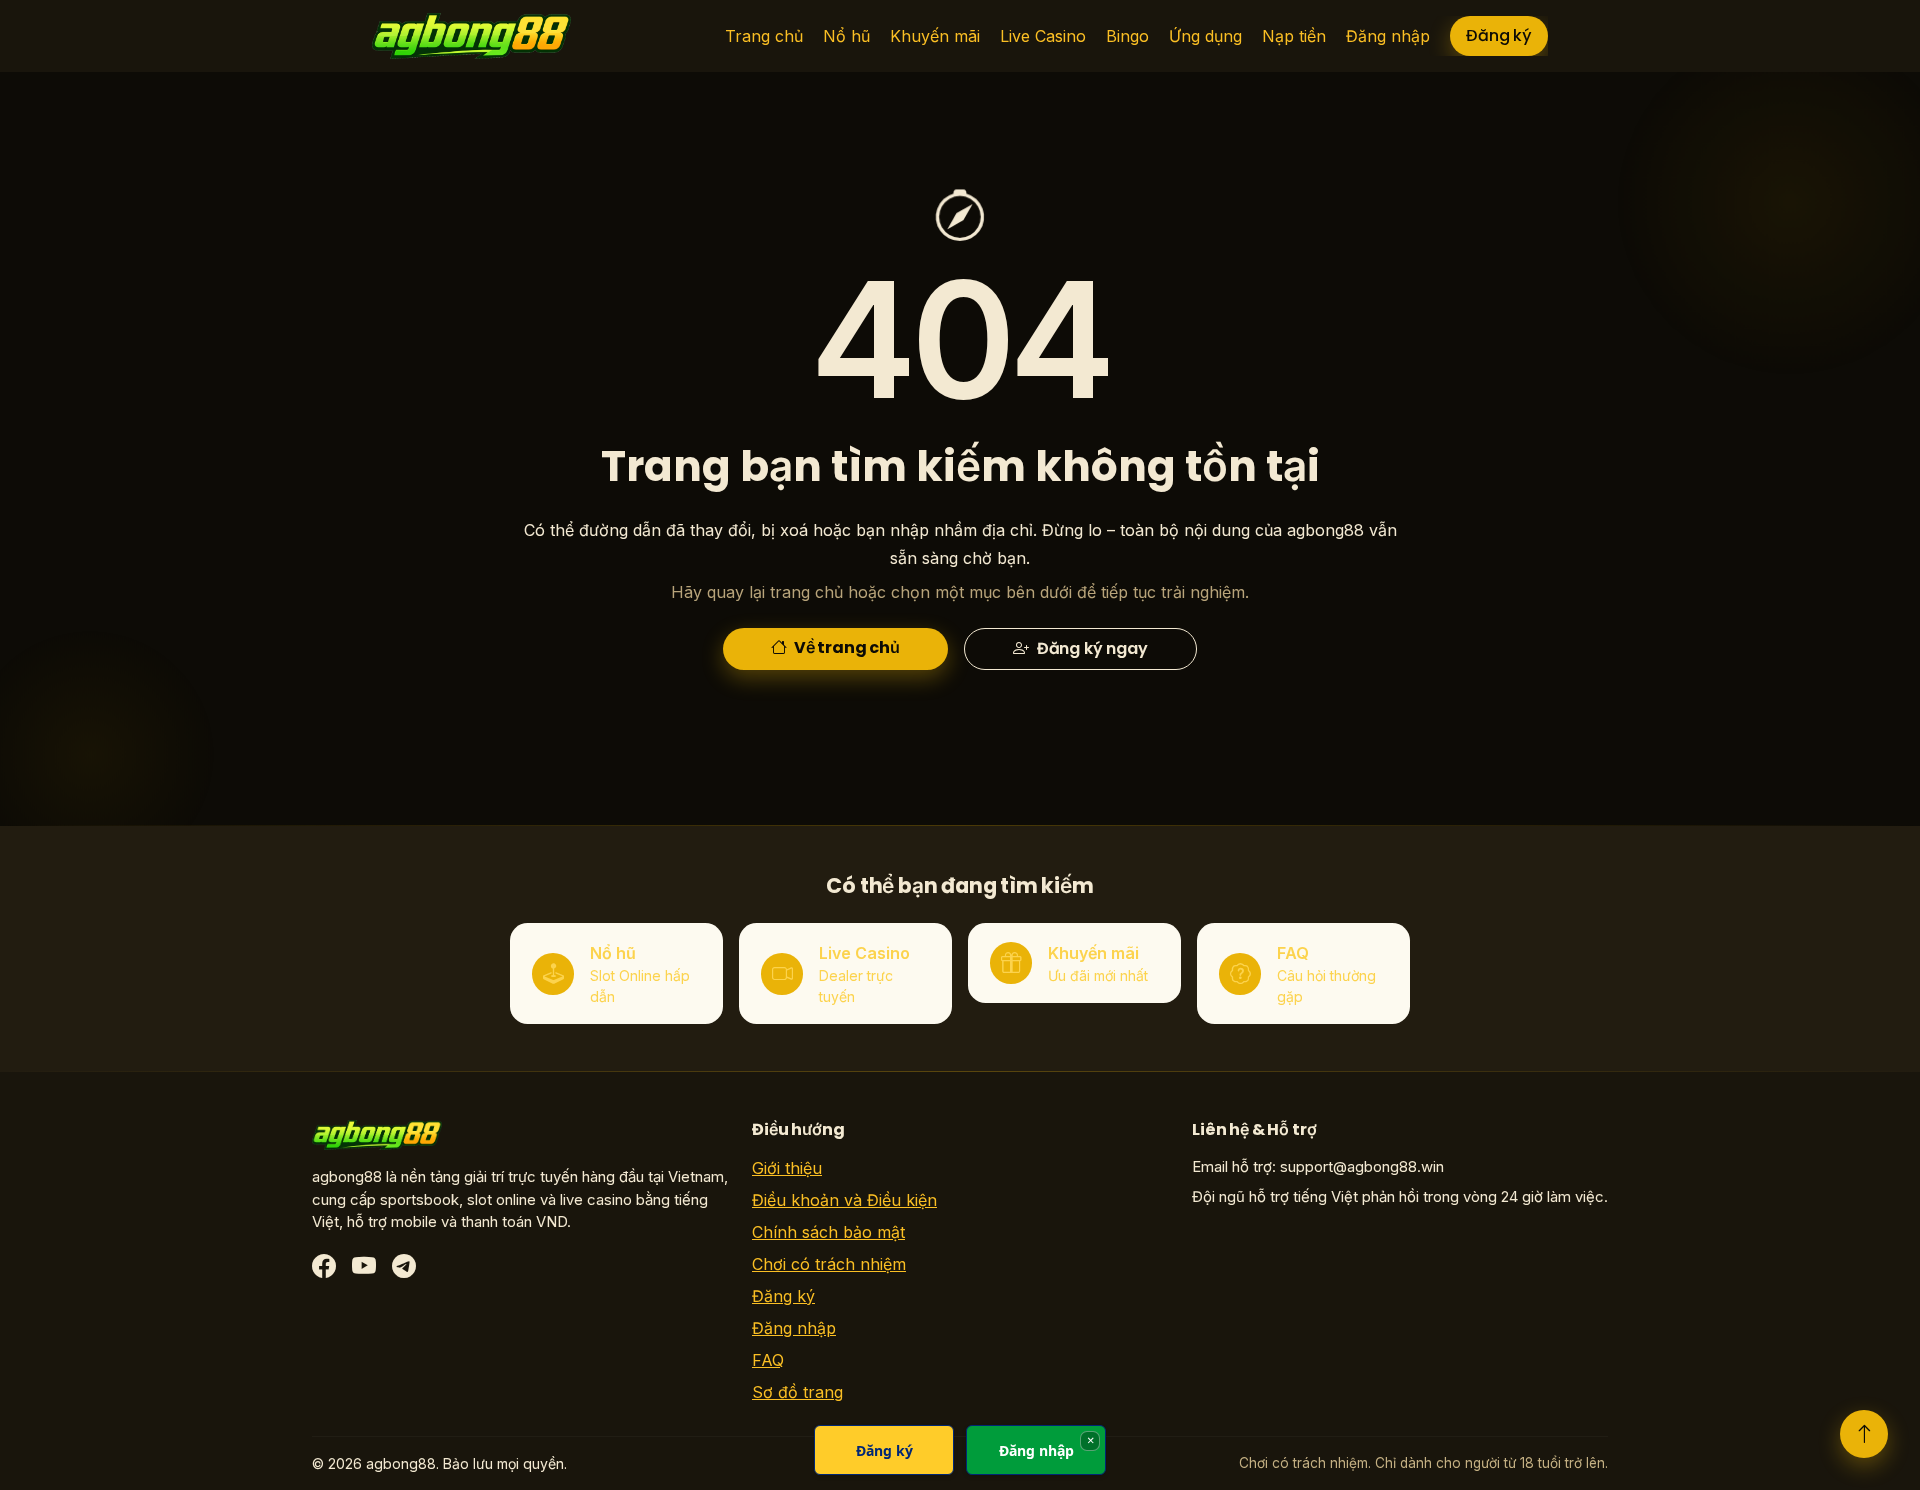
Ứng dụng (1205, 36)
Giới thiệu (787, 1168)
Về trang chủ (845, 647)
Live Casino (1043, 36)
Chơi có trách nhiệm (829, 1264)
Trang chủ (764, 36)
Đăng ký (1499, 35)
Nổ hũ (846, 36)
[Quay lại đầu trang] (1864, 1434)
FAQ (768, 1360)
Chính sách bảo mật (828, 1232)
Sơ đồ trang (797, 1392)
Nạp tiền (1294, 36)
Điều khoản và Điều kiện (844, 1200)
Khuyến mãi (935, 36)
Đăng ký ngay (1090, 648)
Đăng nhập (1388, 36)
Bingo (1127, 36)
